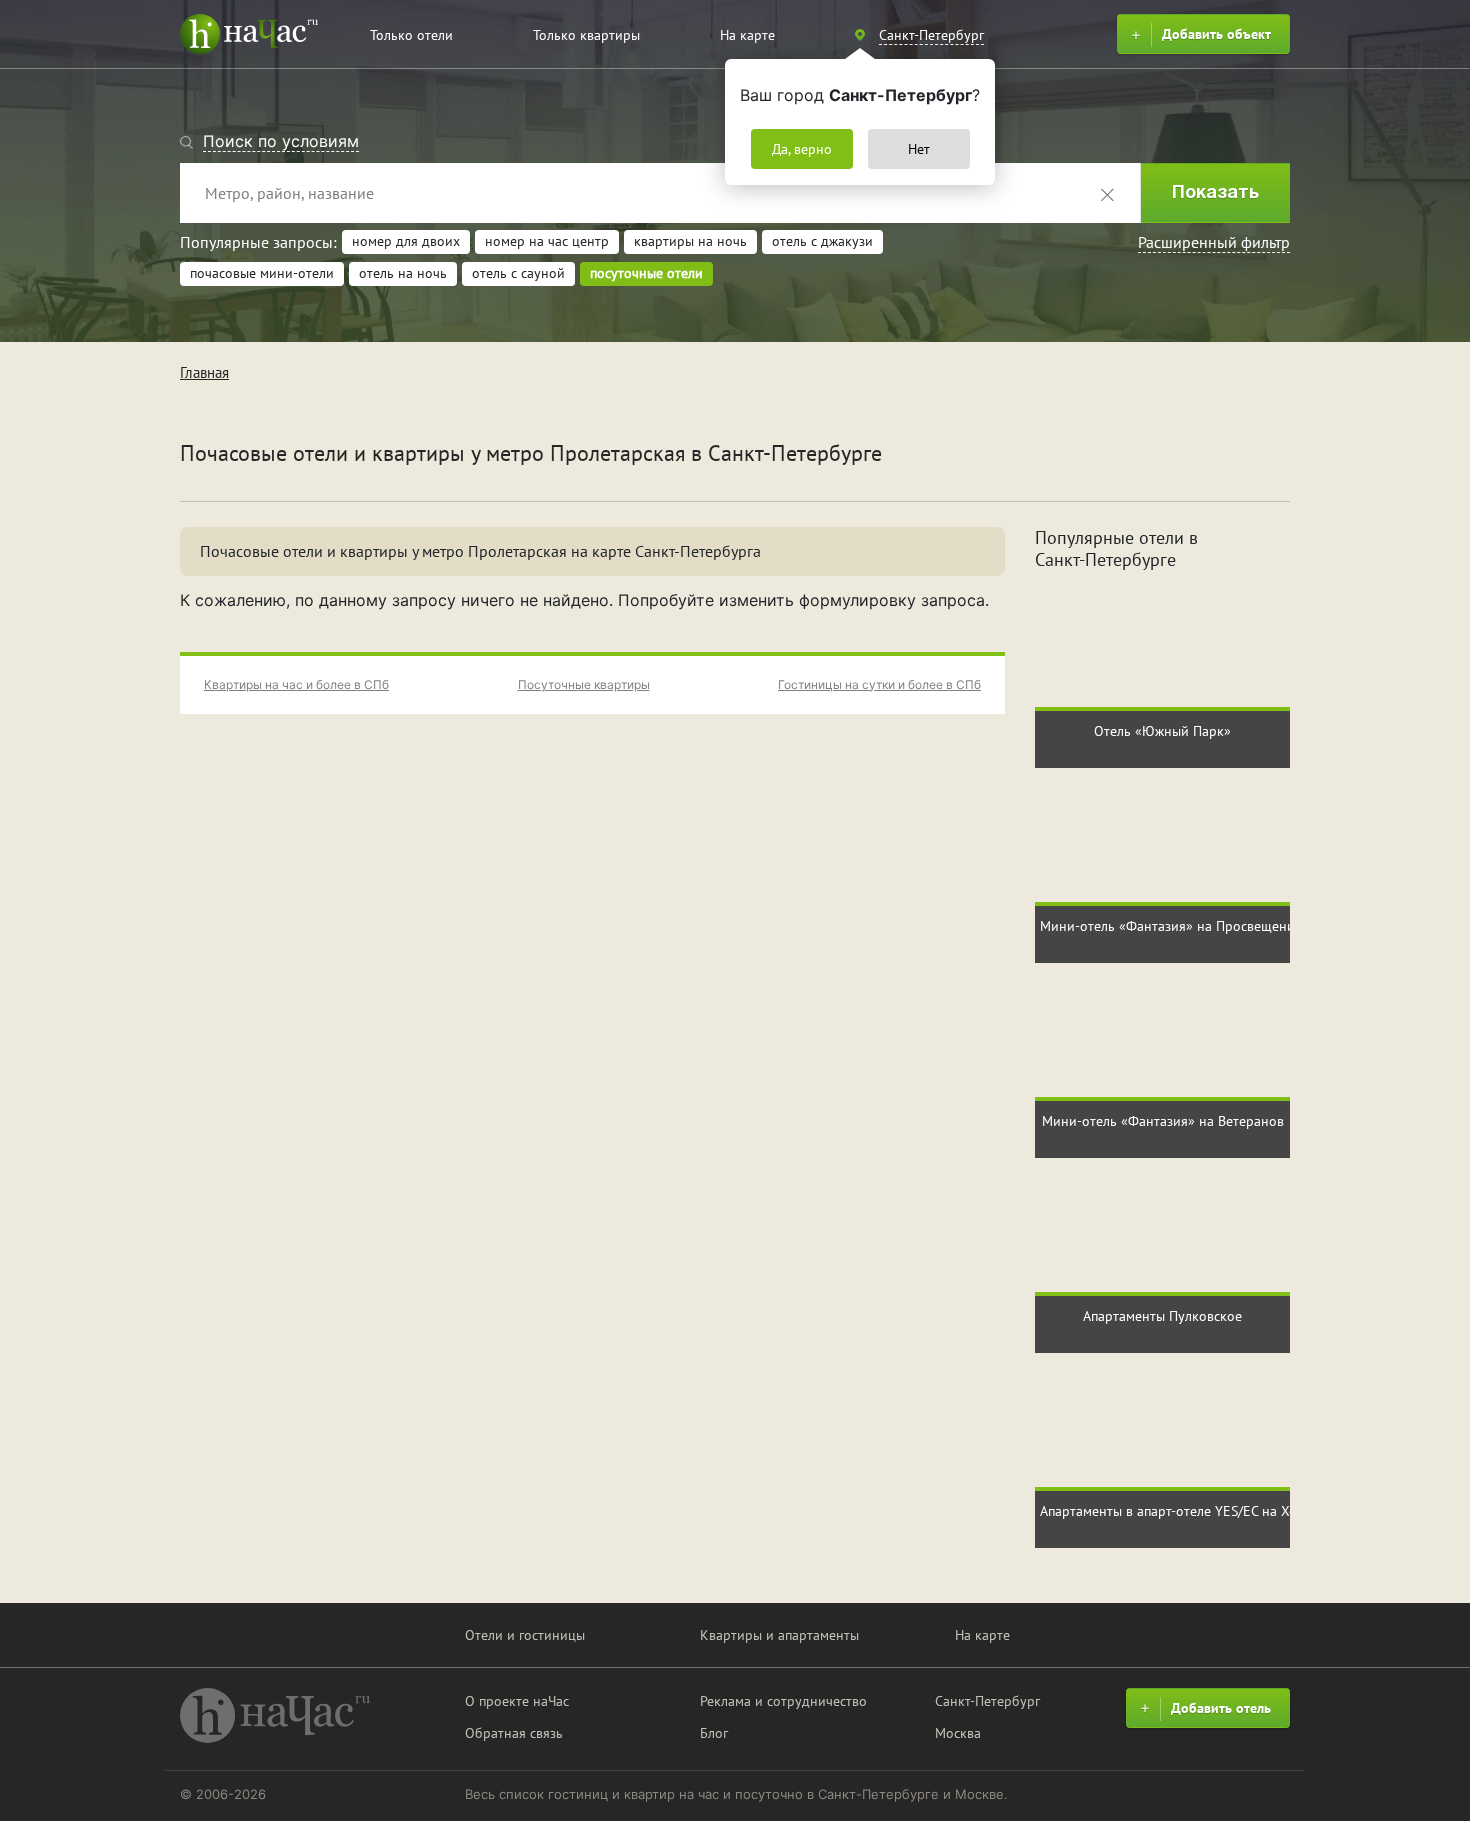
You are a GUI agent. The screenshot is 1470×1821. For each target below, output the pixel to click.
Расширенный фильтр (1214, 242)
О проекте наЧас (517, 1701)
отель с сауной (518, 273)
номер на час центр (547, 241)
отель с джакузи (822, 241)
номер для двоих (406, 241)
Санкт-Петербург (987, 1701)
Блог (714, 1733)
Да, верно (802, 149)
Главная (204, 372)
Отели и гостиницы (525, 1635)
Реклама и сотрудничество (783, 1701)
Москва (958, 1733)
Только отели (411, 35)
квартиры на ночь (690, 241)
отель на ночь (403, 273)
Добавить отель (1221, 1708)
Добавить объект (1216, 34)
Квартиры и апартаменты (779, 1635)
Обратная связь (514, 1733)
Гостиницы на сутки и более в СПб (879, 684)
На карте (747, 35)
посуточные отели (646, 273)
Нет (919, 149)
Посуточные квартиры (584, 684)
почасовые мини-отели (262, 273)
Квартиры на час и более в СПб (296, 684)
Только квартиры (586, 35)
